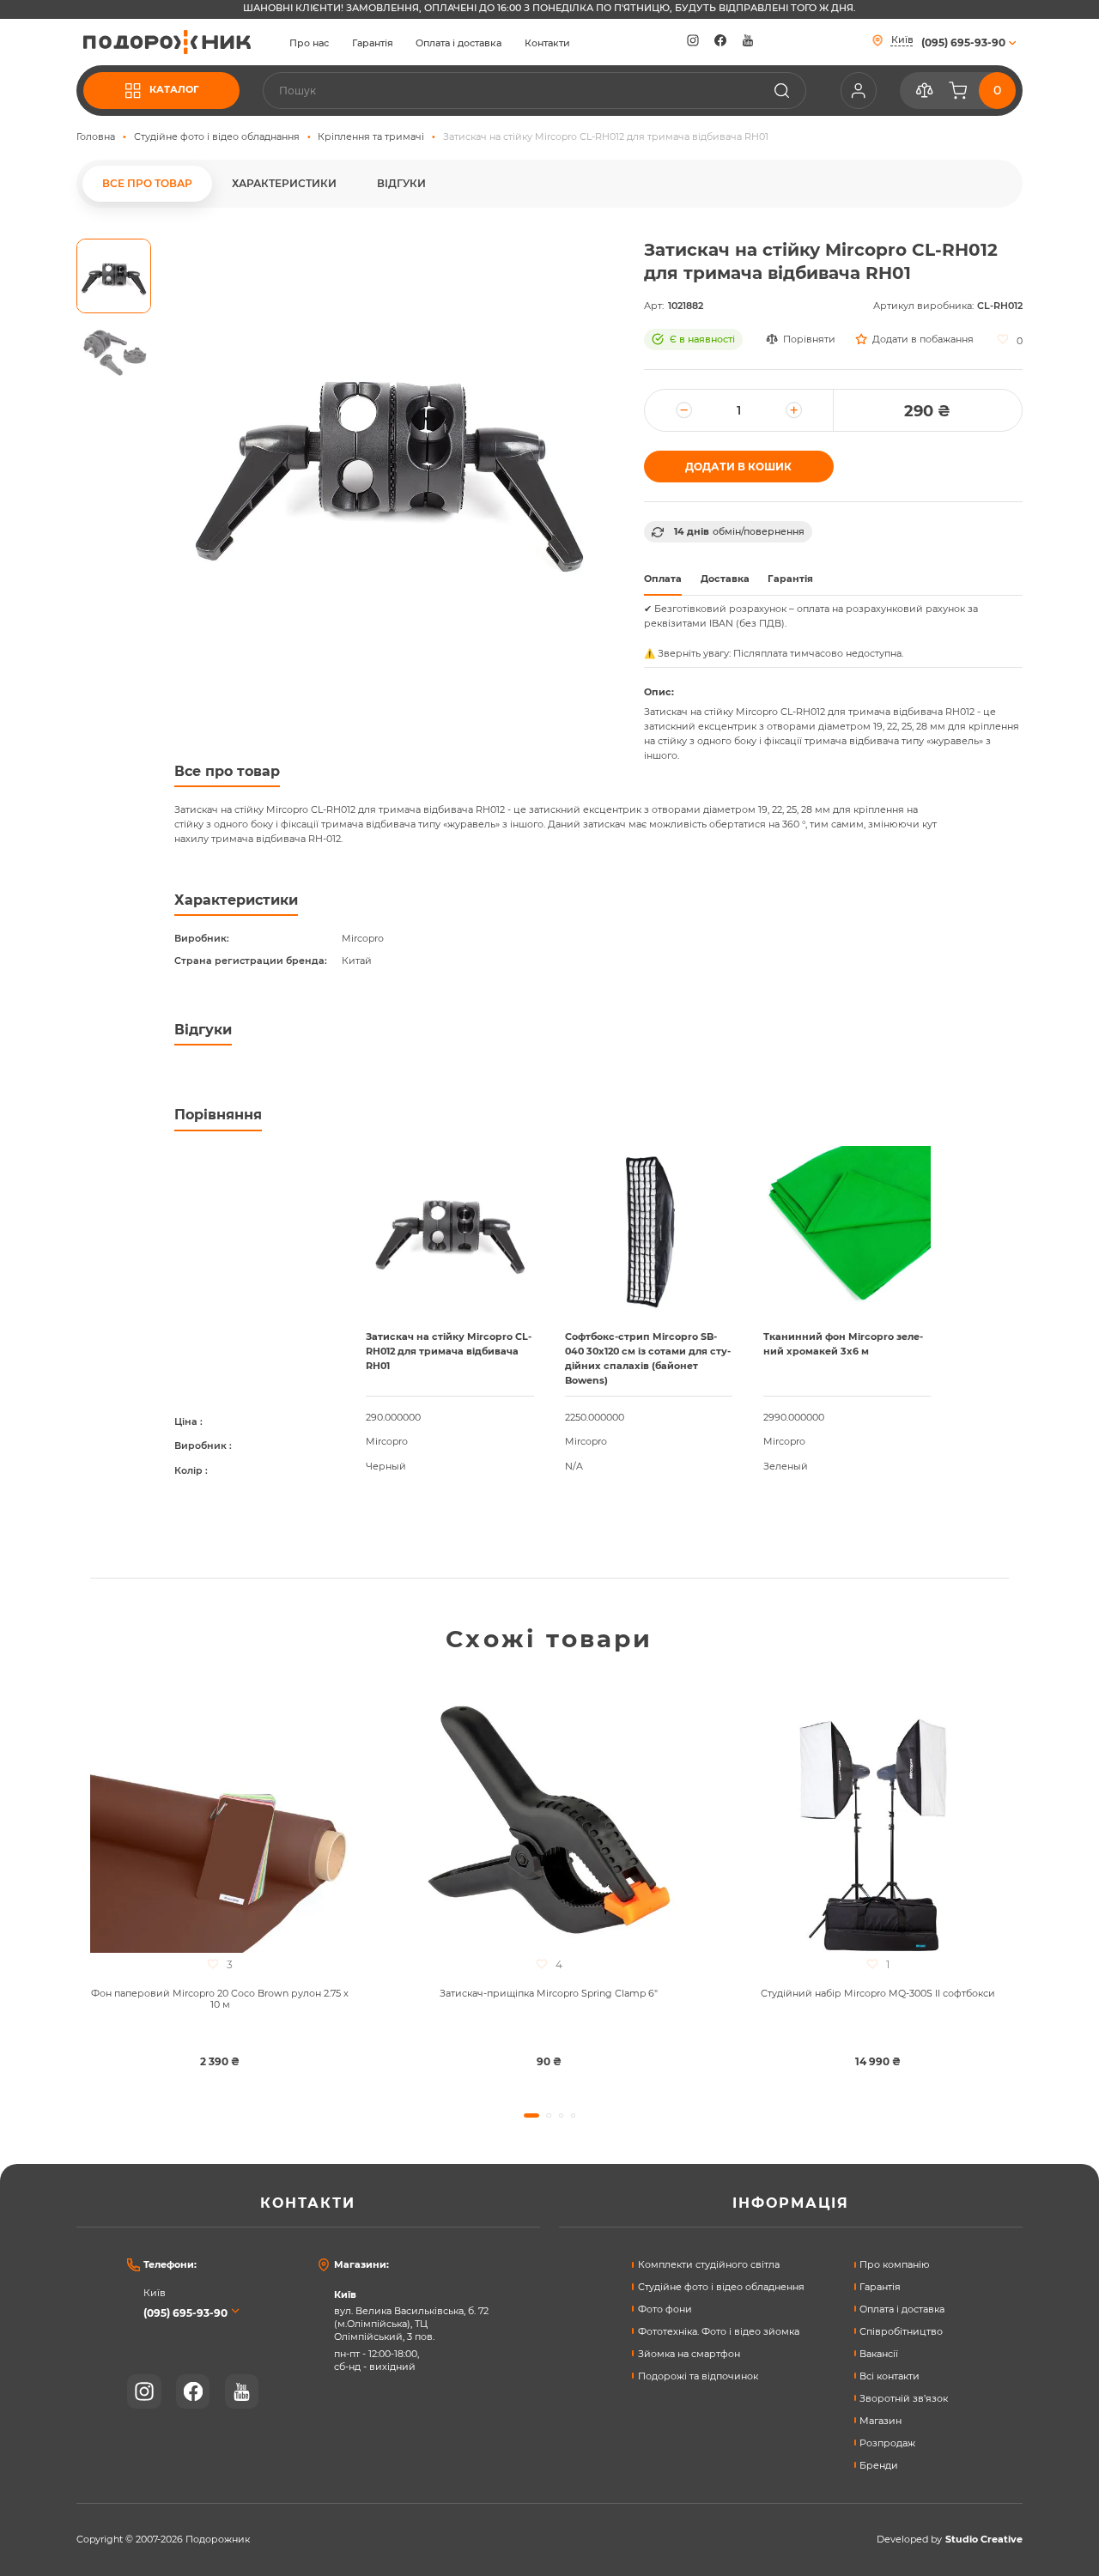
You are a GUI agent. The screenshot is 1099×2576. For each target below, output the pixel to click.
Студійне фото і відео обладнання (217, 137)
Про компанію (895, 2265)
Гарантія (373, 44)
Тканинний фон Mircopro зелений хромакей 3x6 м (843, 1344)
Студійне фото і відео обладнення (721, 2287)
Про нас (309, 44)
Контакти (547, 44)
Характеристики (284, 183)
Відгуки (401, 183)
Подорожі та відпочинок (698, 2376)
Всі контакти (890, 2376)
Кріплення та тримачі (371, 137)
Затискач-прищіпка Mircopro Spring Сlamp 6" (549, 1994)
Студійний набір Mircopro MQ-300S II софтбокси (878, 1994)
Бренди (879, 2466)
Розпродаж (887, 2443)
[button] (114, 276)
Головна (96, 137)
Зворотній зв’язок (904, 2399)
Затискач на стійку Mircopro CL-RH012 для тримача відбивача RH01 (449, 1352)
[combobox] (534, 91)
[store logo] (167, 42)
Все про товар (147, 183)
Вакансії (879, 2354)
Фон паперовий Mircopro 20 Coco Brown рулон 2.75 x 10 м (220, 2000)
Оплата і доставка (458, 44)
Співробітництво (901, 2332)
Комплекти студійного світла (709, 2265)
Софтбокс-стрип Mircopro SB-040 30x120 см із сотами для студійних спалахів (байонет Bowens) (648, 1359)
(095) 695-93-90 (185, 2313)
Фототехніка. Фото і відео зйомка (719, 2332)
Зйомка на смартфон (689, 2354)
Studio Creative (984, 2540)
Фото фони (665, 2309)
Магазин (880, 2421)
